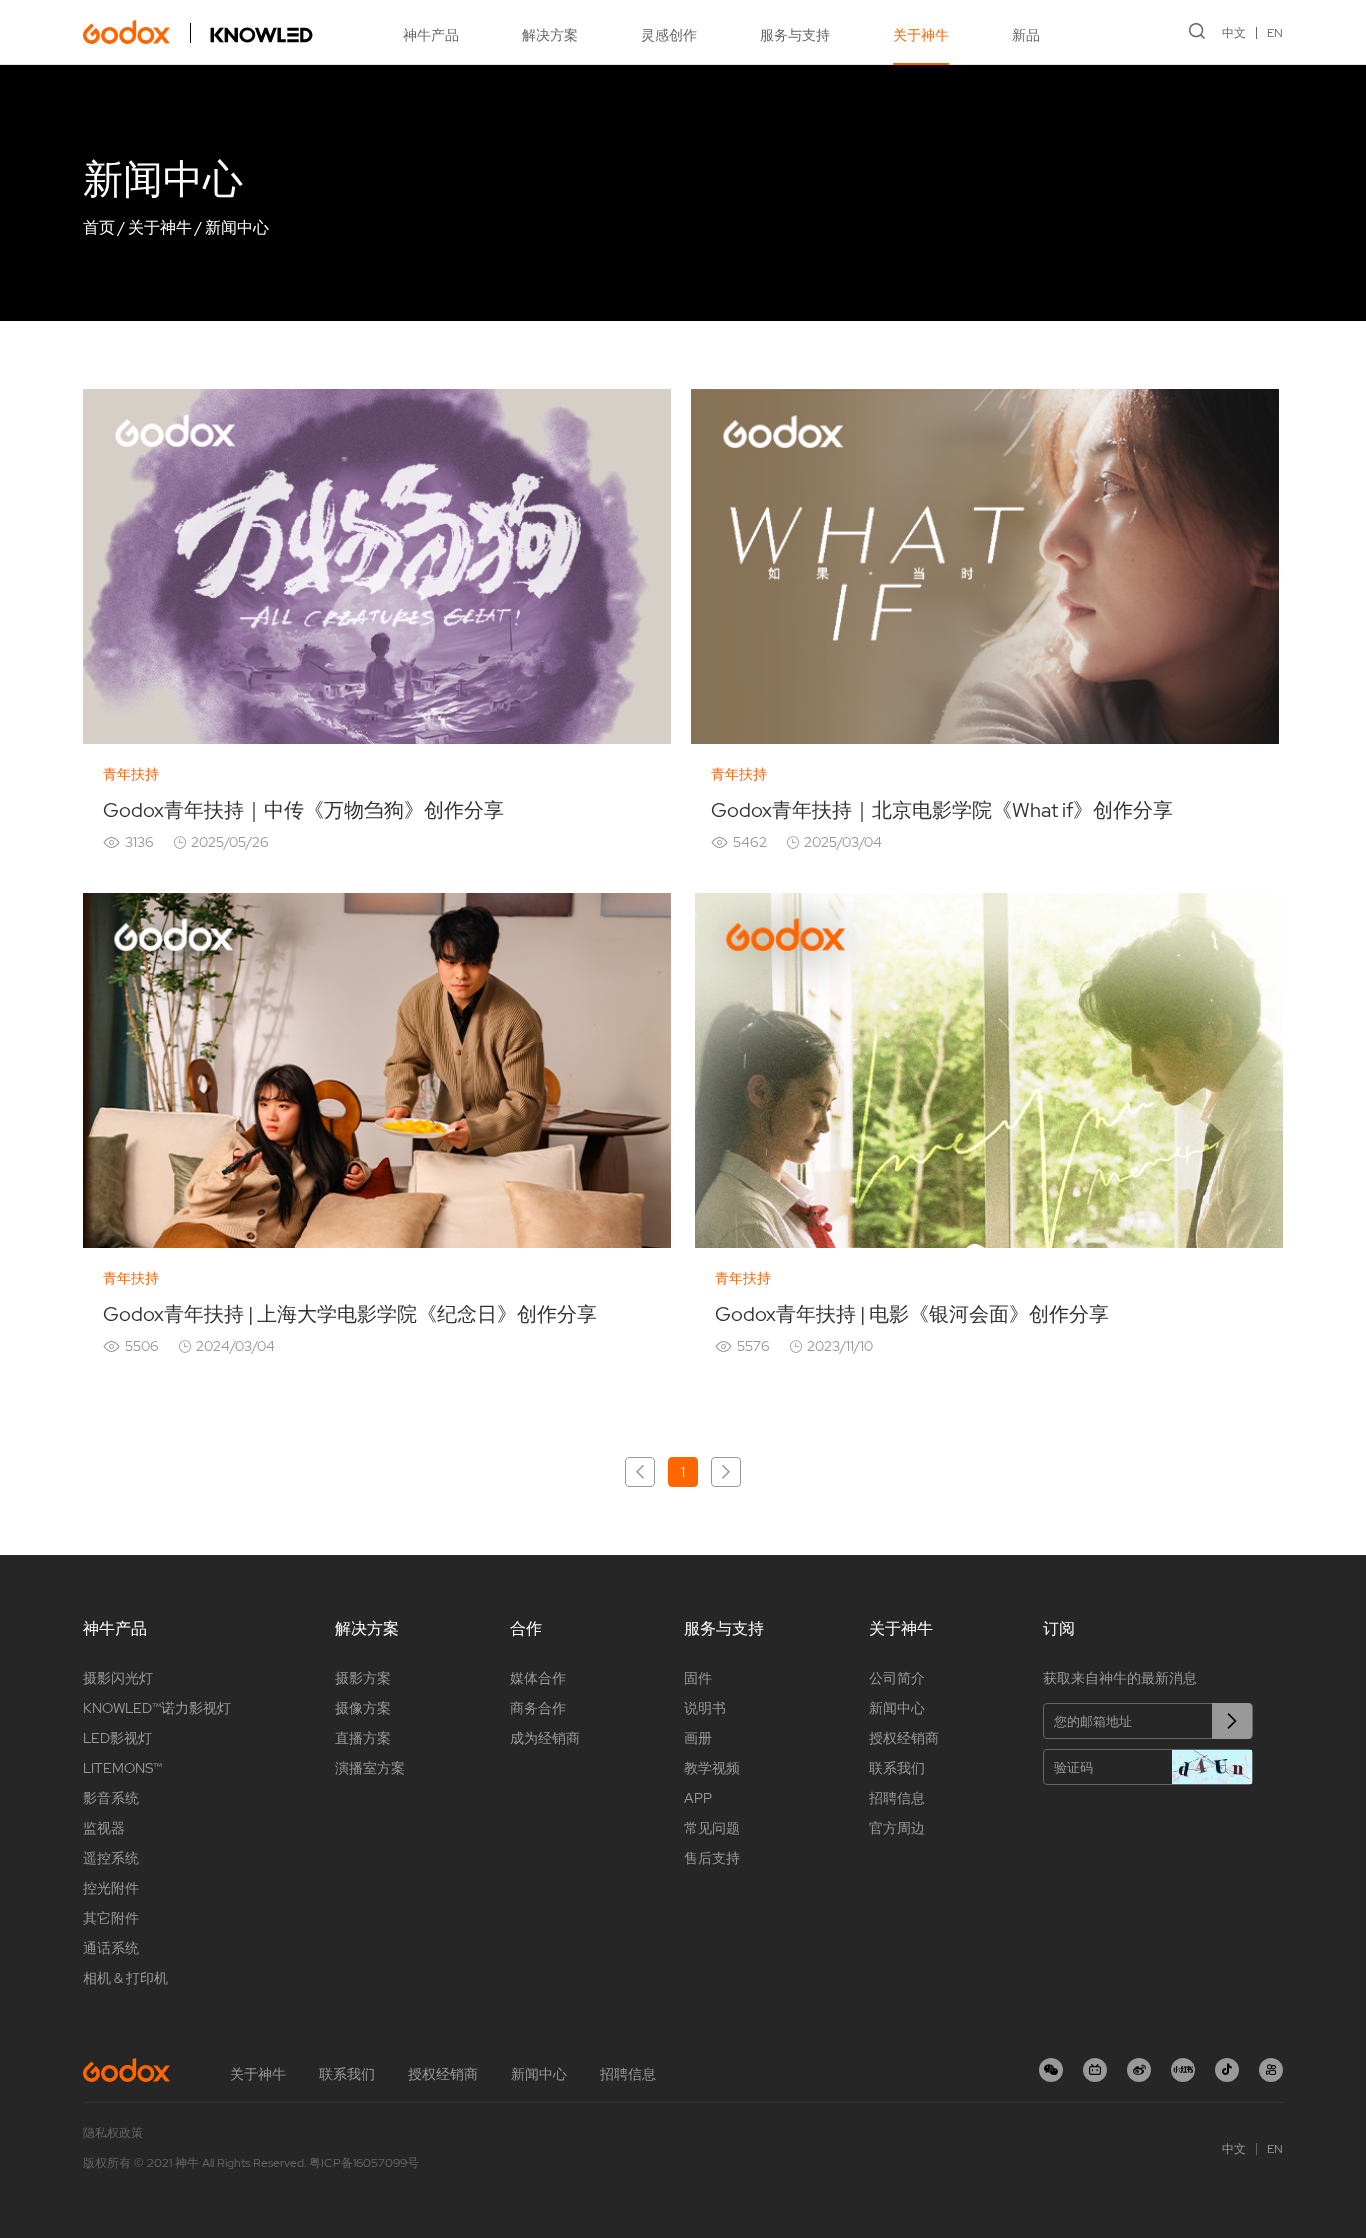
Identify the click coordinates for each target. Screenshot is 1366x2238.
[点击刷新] (1212, 1767)
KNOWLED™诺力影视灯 (157, 1708)
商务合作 (538, 1708)
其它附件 (111, 1918)
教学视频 (712, 1768)
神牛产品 (431, 35)
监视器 (104, 1828)
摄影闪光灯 (118, 1678)
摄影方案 (363, 1678)
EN (1275, 33)
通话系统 (111, 1948)
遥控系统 (111, 1858)
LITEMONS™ (122, 1768)
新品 (1026, 35)
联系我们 (897, 1768)
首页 (99, 227)
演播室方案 (370, 1768)
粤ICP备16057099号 (364, 2163)
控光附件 (111, 1888)
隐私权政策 (113, 2133)
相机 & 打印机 (125, 1978)
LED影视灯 (117, 1738)
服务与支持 (795, 35)
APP (698, 1798)
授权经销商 (904, 1738)
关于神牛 (921, 35)
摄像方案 (363, 1708)
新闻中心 (237, 227)
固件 (698, 1678)
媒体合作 (538, 1678)
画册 (698, 1738)
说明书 (705, 1708)
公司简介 (897, 1678)
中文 (1234, 33)
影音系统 (111, 1798)
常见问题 (712, 1828)
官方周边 (897, 1828)
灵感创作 (669, 35)
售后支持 (712, 1858)
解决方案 (550, 35)
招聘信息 (897, 1798)
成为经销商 (545, 1738)
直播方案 (363, 1738)
